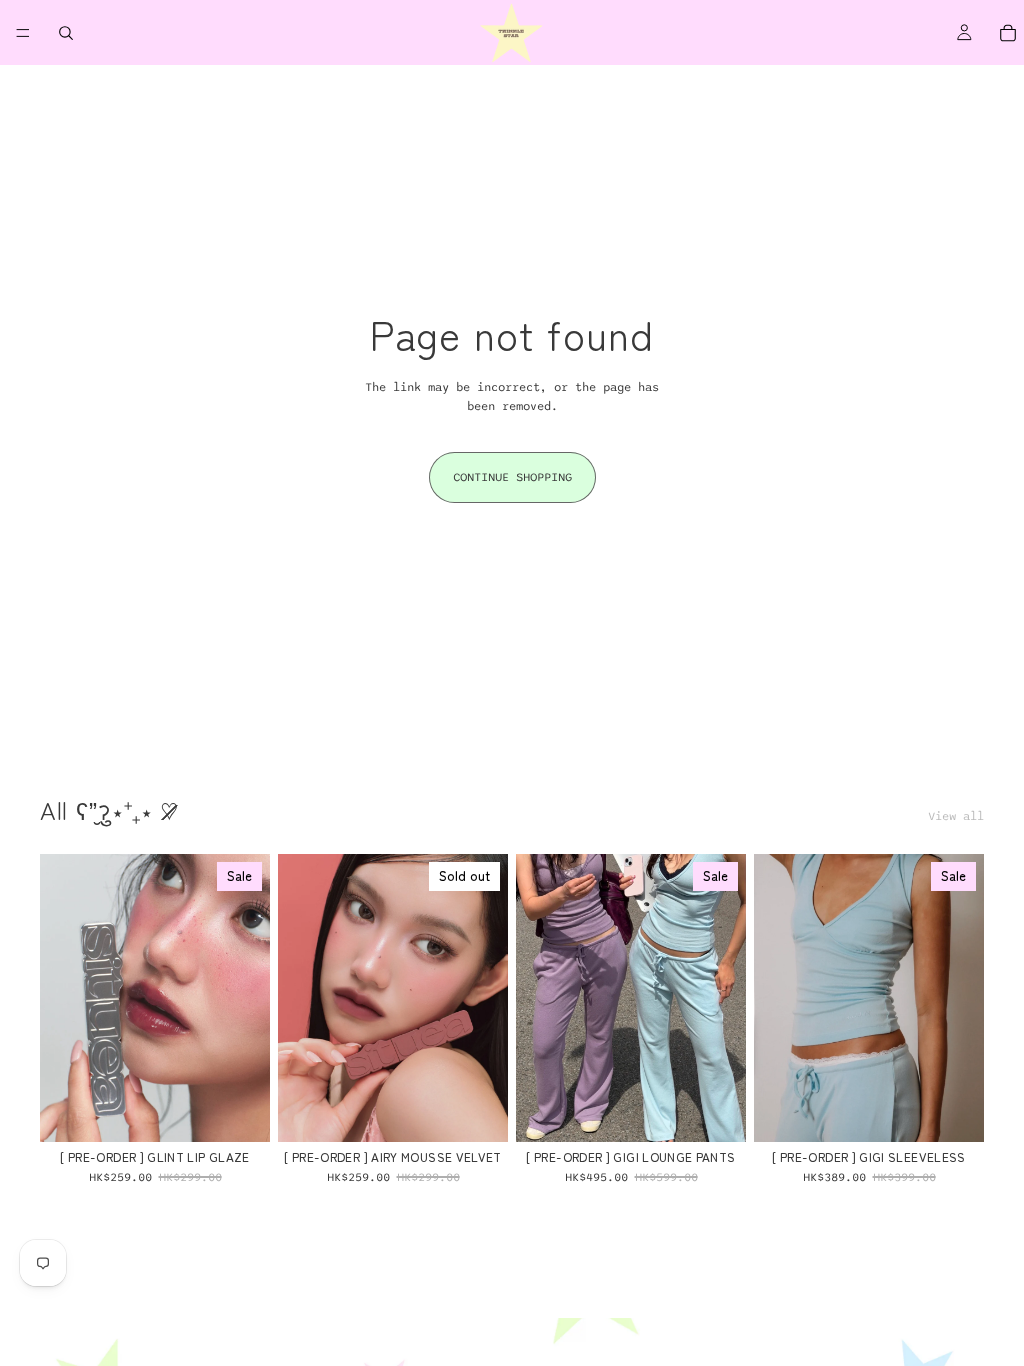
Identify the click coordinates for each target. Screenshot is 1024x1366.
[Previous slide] (62, 998)
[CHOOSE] (239, 1111)
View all (956, 816)
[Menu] (23, 33)
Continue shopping (512, 477)
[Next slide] (248, 998)
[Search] (66, 33)
